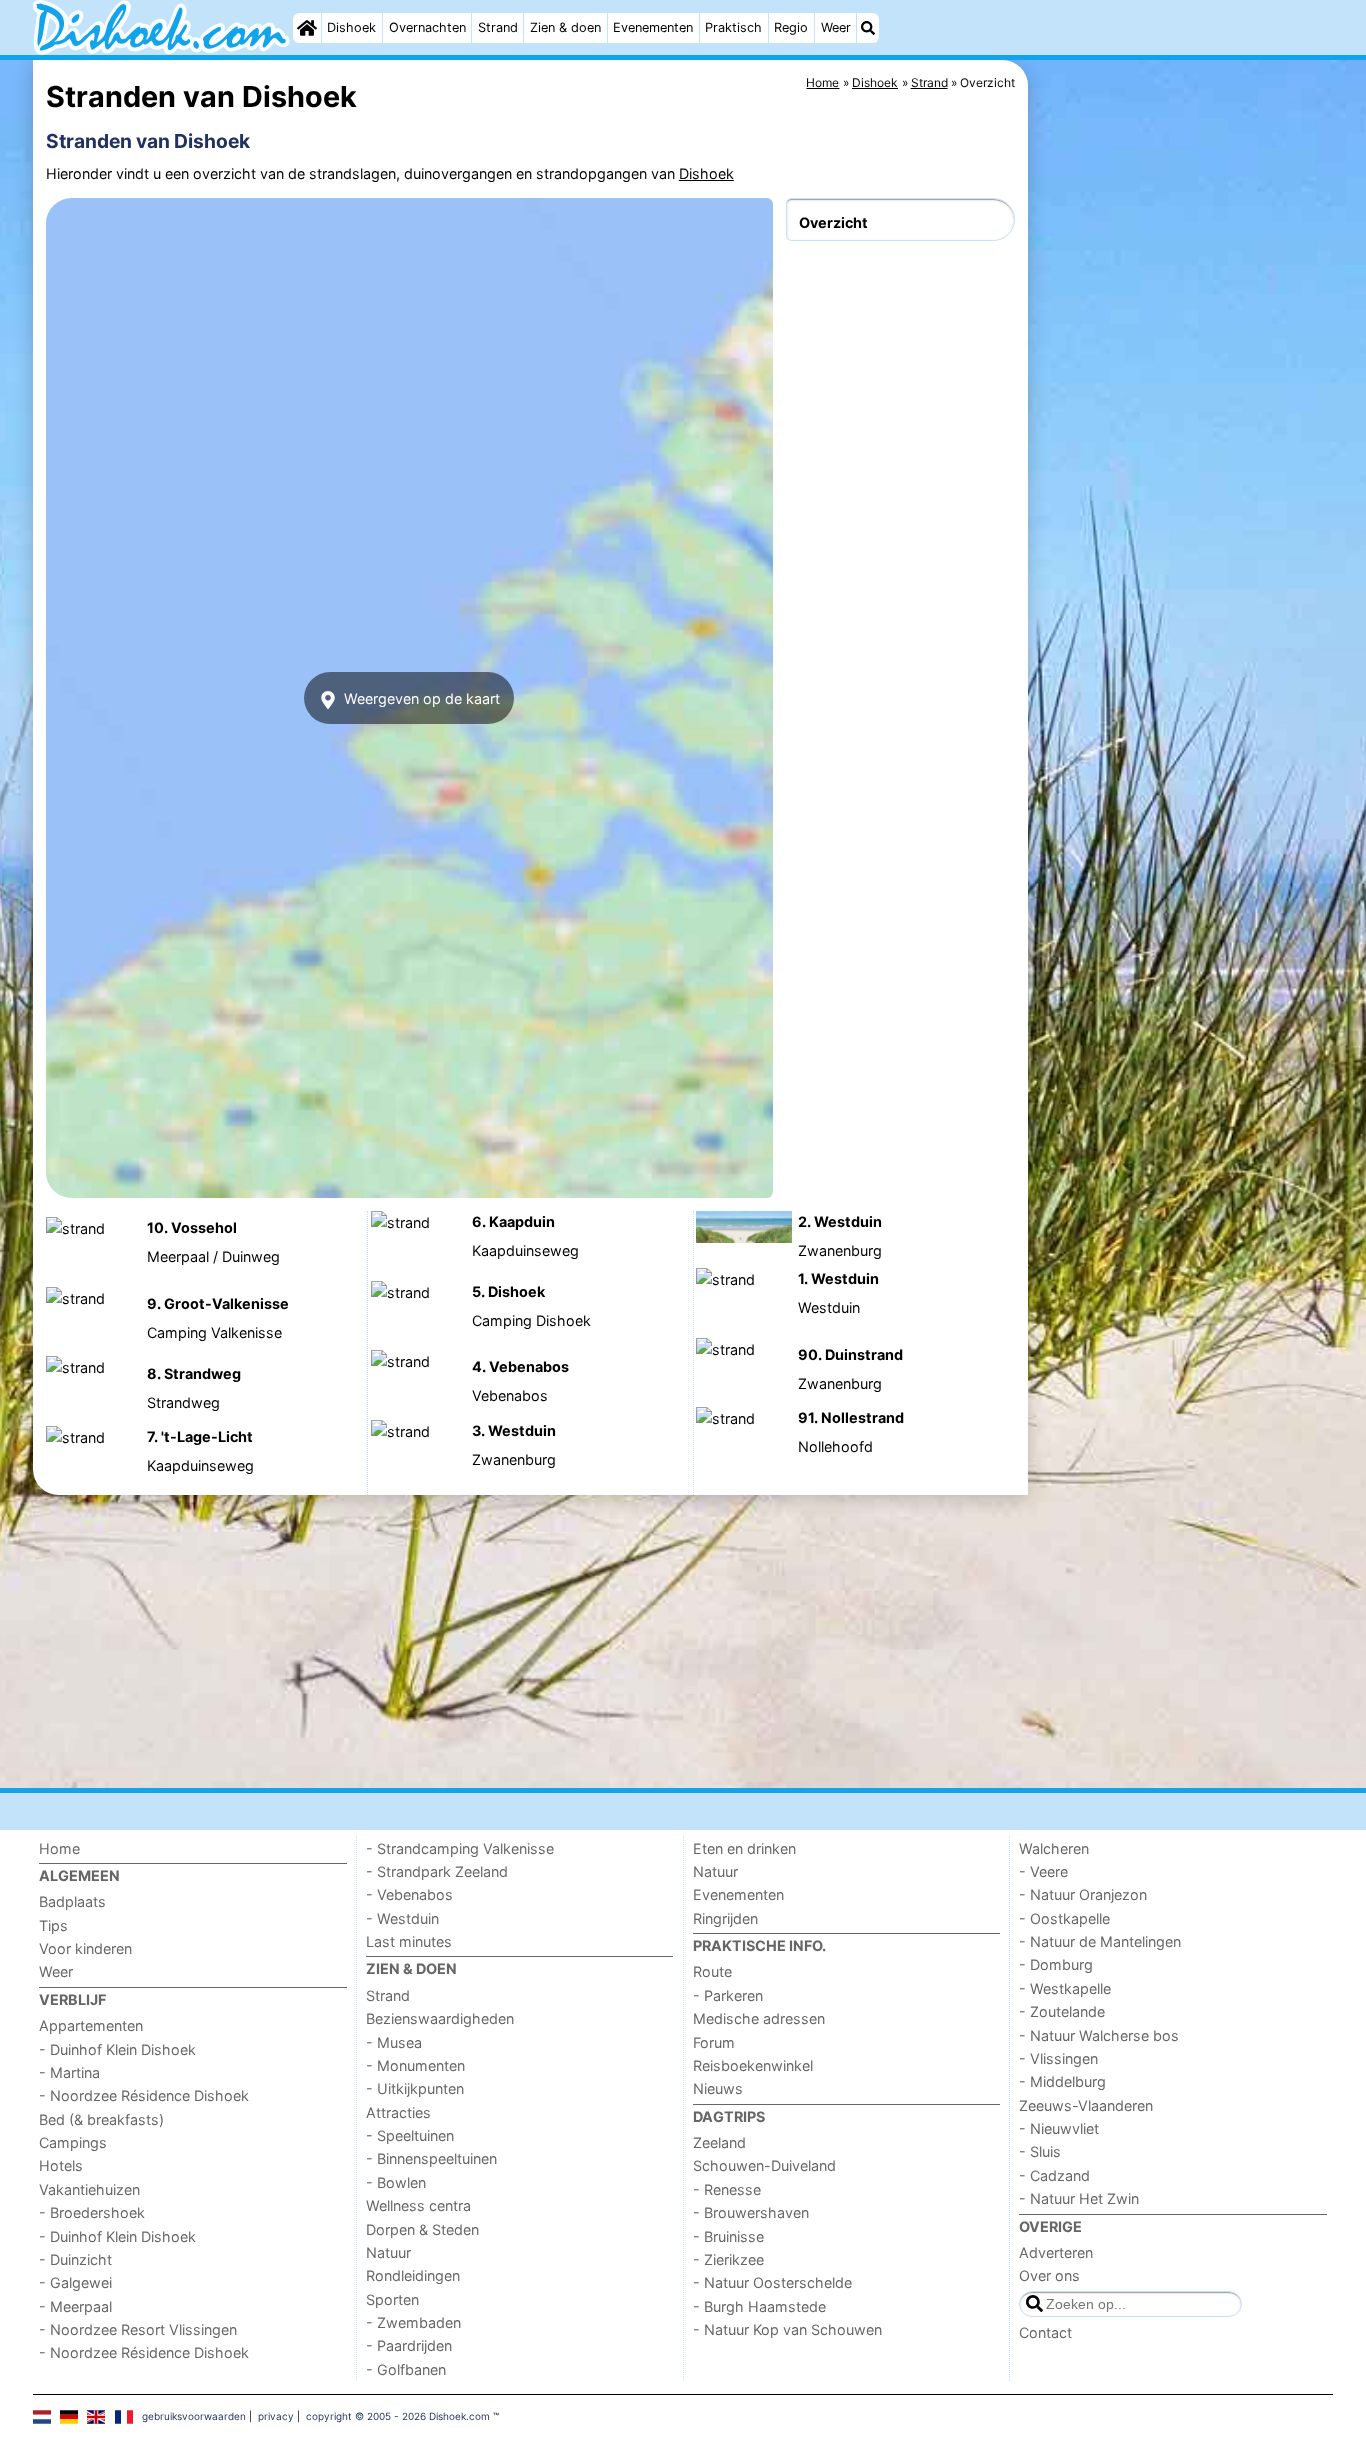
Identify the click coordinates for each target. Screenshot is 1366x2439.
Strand (498, 27)
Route (712, 1971)
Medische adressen (759, 2018)
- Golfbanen (406, 2369)
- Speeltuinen (410, 2135)
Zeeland (719, 2142)
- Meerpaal (75, 2306)
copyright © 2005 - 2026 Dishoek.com (398, 2416)
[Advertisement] (1183, 520)
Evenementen (653, 27)
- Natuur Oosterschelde (772, 2282)
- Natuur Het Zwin (1079, 2198)
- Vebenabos (409, 1894)
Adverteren (1056, 2252)
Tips (53, 1925)
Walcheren (1054, 1848)
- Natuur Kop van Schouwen (787, 2329)
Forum (714, 2042)
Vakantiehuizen (89, 2189)
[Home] (307, 28)
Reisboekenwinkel (753, 2065)
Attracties (398, 2112)
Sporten (392, 2299)
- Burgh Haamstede (759, 2306)
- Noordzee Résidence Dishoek (144, 2095)
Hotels (61, 2165)
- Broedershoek (92, 2212)
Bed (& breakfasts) (101, 2119)
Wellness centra (418, 2205)
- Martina (69, 2072)
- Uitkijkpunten (415, 2088)
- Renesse (727, 2189)
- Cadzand (1054, 2175)
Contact (1045, 2332)
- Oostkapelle (1064, 1918)
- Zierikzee (728, 2259)
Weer (836, 27)
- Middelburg (1062, 2081)
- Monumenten (415, 2065)
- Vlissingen (1058, 2058)
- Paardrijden (409, 2345)
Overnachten (427, 27)
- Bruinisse (728, 2236)
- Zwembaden (413, 2322)
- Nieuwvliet (1059, 2128)
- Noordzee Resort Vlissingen (138, 2329)
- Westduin (402, 1918)
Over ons (1049, 2275)
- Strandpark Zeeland (437, 1871)
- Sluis (1040, 2151)
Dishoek (351, 27)
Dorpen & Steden (422, 2229)
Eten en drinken (744, 1848)
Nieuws (718, 2088)
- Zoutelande (1062, 2011)
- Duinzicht (75, 2259)
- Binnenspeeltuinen (431, 2158)
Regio (791, 27)
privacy (276, 2416)
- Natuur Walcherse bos (1099, 2035)
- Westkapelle (1065, 1988)
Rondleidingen (413, 2275)
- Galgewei (75, 2282)
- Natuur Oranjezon (1083, 1894)
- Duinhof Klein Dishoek (117, 2049)
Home (59, 1848)
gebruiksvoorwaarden (194, 2416)
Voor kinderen (85, 1948)
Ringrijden (725, 1918)
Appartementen (91, 2025)
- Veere (1043, 1871)
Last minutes (409, 1941)
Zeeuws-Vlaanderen (1086, 2105)
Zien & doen (565, 27)
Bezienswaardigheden (440, 2018)
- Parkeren (728, 1995)
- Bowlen (396, 2182)
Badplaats (72, 1901)
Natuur (388, 2252)
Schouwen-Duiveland (764, 2165)
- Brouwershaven (751, 2212)
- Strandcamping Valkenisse (460, 1848)
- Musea (394, 2042)
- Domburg (1056, 1964)
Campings (73, 2142)
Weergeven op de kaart (420, 698)
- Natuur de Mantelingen (1100, 1941)
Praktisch (733, 27)
